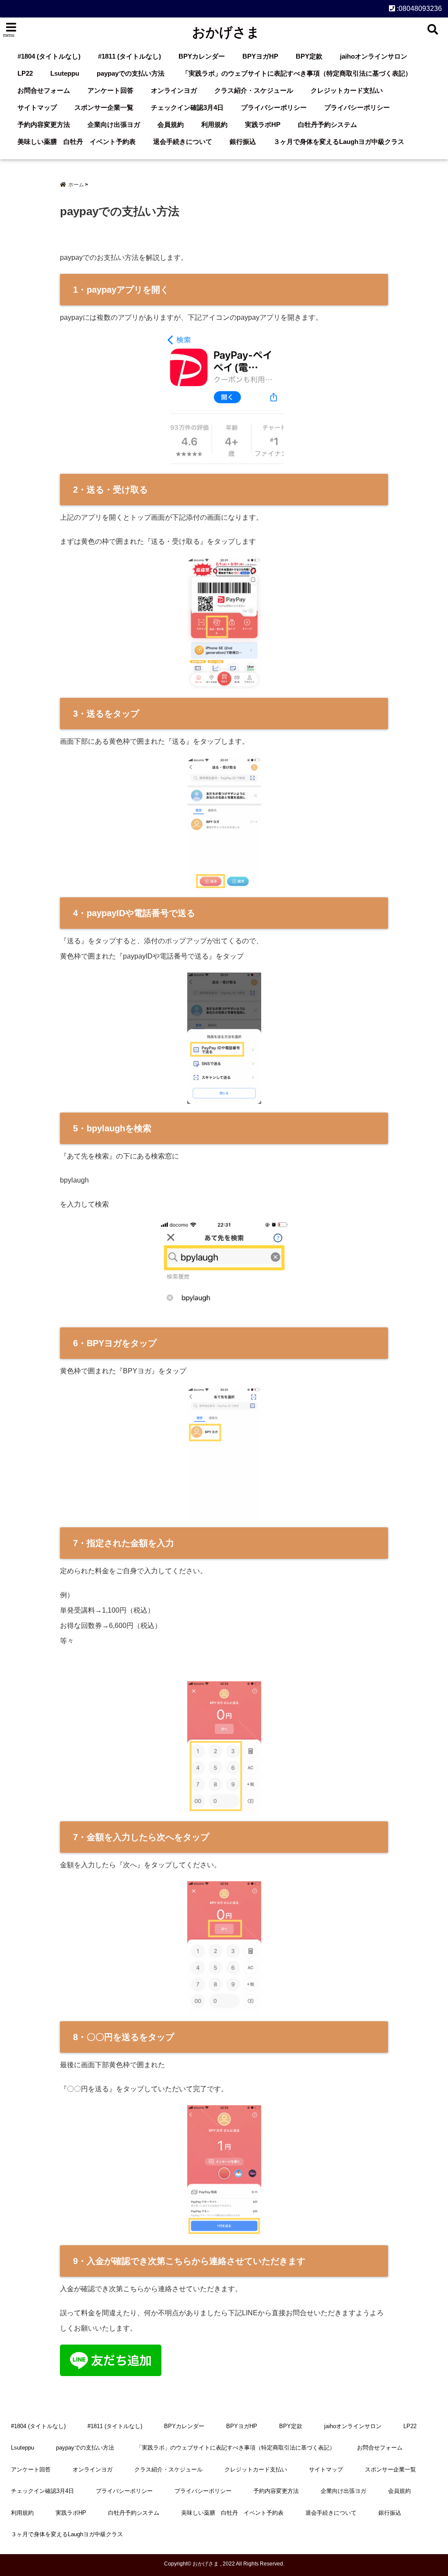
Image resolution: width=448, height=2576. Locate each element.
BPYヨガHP (260, 56)
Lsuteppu (65, 73)
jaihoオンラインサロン (374, 56)
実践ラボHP (263, 124)
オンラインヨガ (174, 90)
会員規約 (171, 124)
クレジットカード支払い (347, 90)
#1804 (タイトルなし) (49, 56)
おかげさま (226, 32)
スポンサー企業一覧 (104, 107)
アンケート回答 (110, 90)
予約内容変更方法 (44, 124)
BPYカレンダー (202, 56)
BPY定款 (309, 56)
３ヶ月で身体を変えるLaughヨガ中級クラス (339, 142)
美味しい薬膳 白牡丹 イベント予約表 (77, 142)
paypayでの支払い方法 (131, 73)
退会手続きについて (183, 142)
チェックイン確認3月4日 (187, 107)
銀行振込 (243, 142)
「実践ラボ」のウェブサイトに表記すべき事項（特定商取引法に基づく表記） (297, 73)
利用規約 (214, 124)
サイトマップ (37, 107)
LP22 (25, 73)
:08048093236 (418, 9)
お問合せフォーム (44, 90)
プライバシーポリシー (274, 107)
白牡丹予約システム (327, 124)
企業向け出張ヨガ (114, 124)
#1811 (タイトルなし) (129, 56)
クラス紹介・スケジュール (254, 90)
